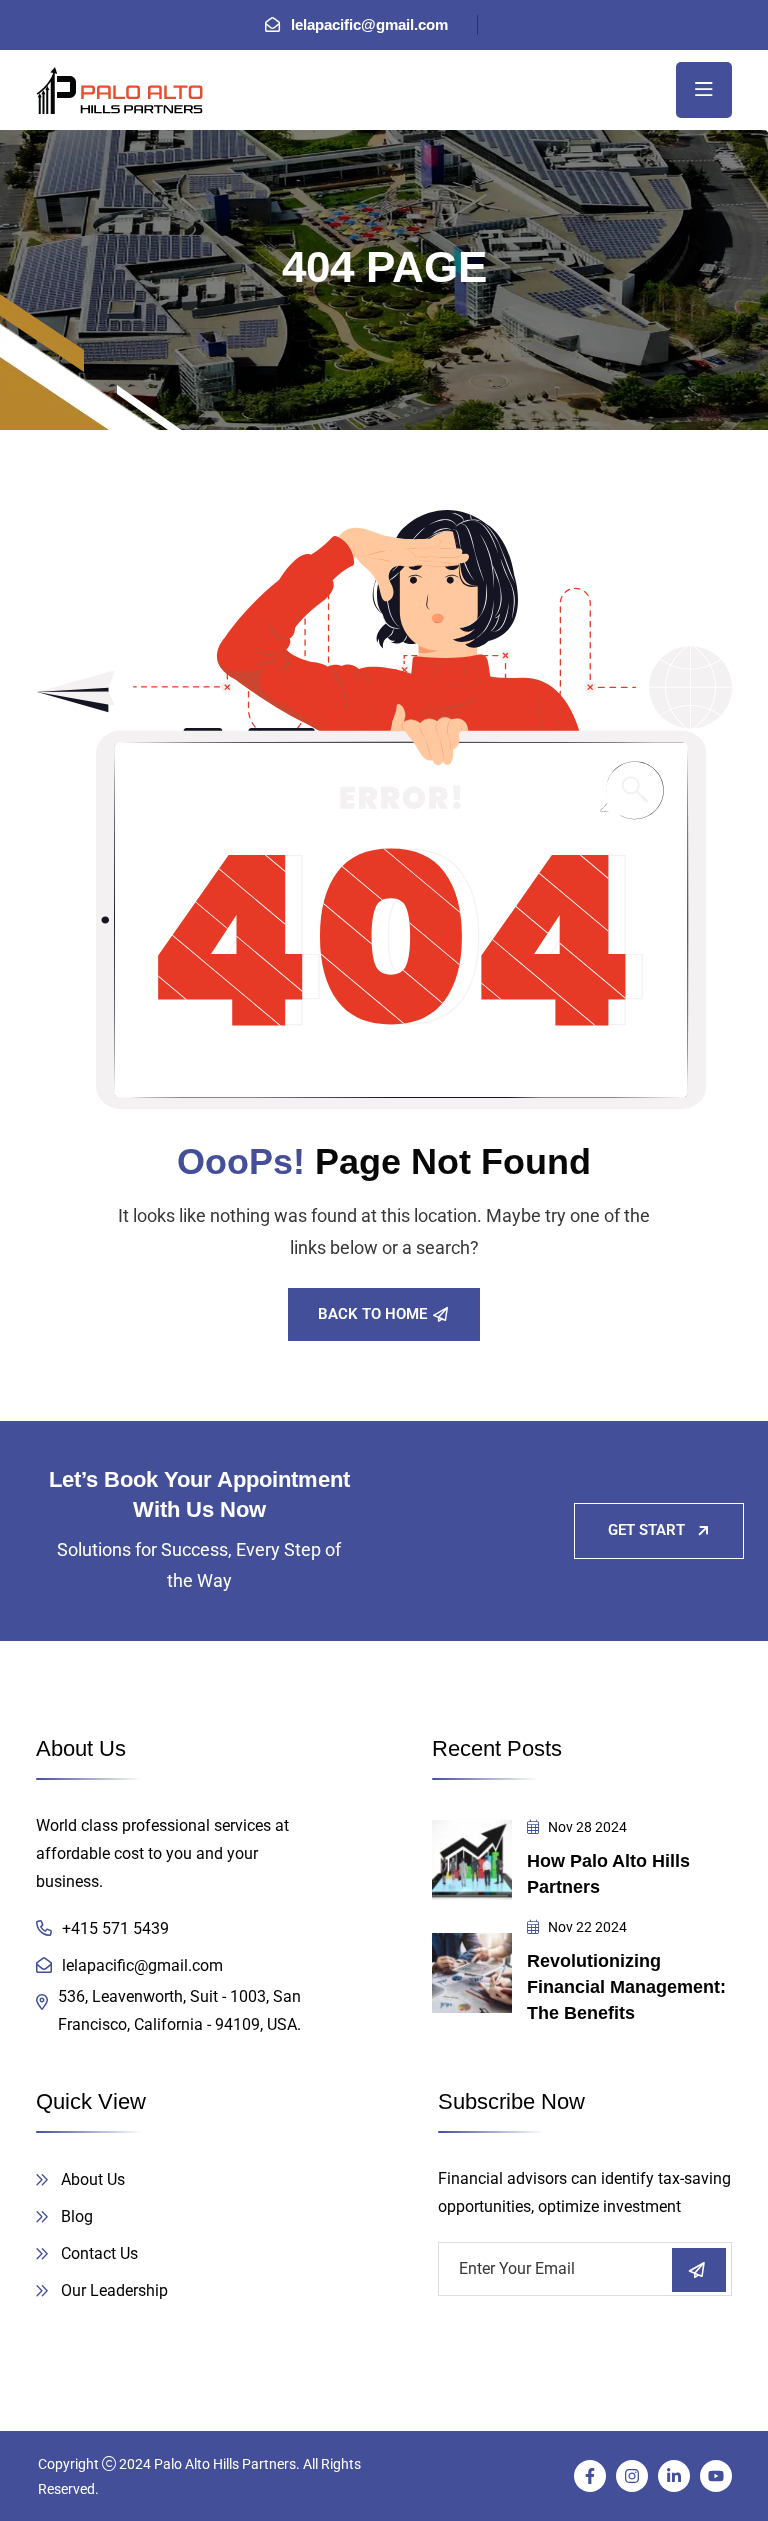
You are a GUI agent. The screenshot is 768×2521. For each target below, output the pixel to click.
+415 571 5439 (115, 1928)
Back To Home (372, 1314)
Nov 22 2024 (586, 1927)
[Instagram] (632, 2476)
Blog (77, 2216)
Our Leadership (114, 2290)
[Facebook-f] (590, 2476)
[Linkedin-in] (674, 2476)
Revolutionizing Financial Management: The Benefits (626, 1987)
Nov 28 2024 (586, 1827)
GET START (646, 1530)
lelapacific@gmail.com (369, 24)
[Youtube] (716, 2476)
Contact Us (99, 2253)
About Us (93, 2179)
